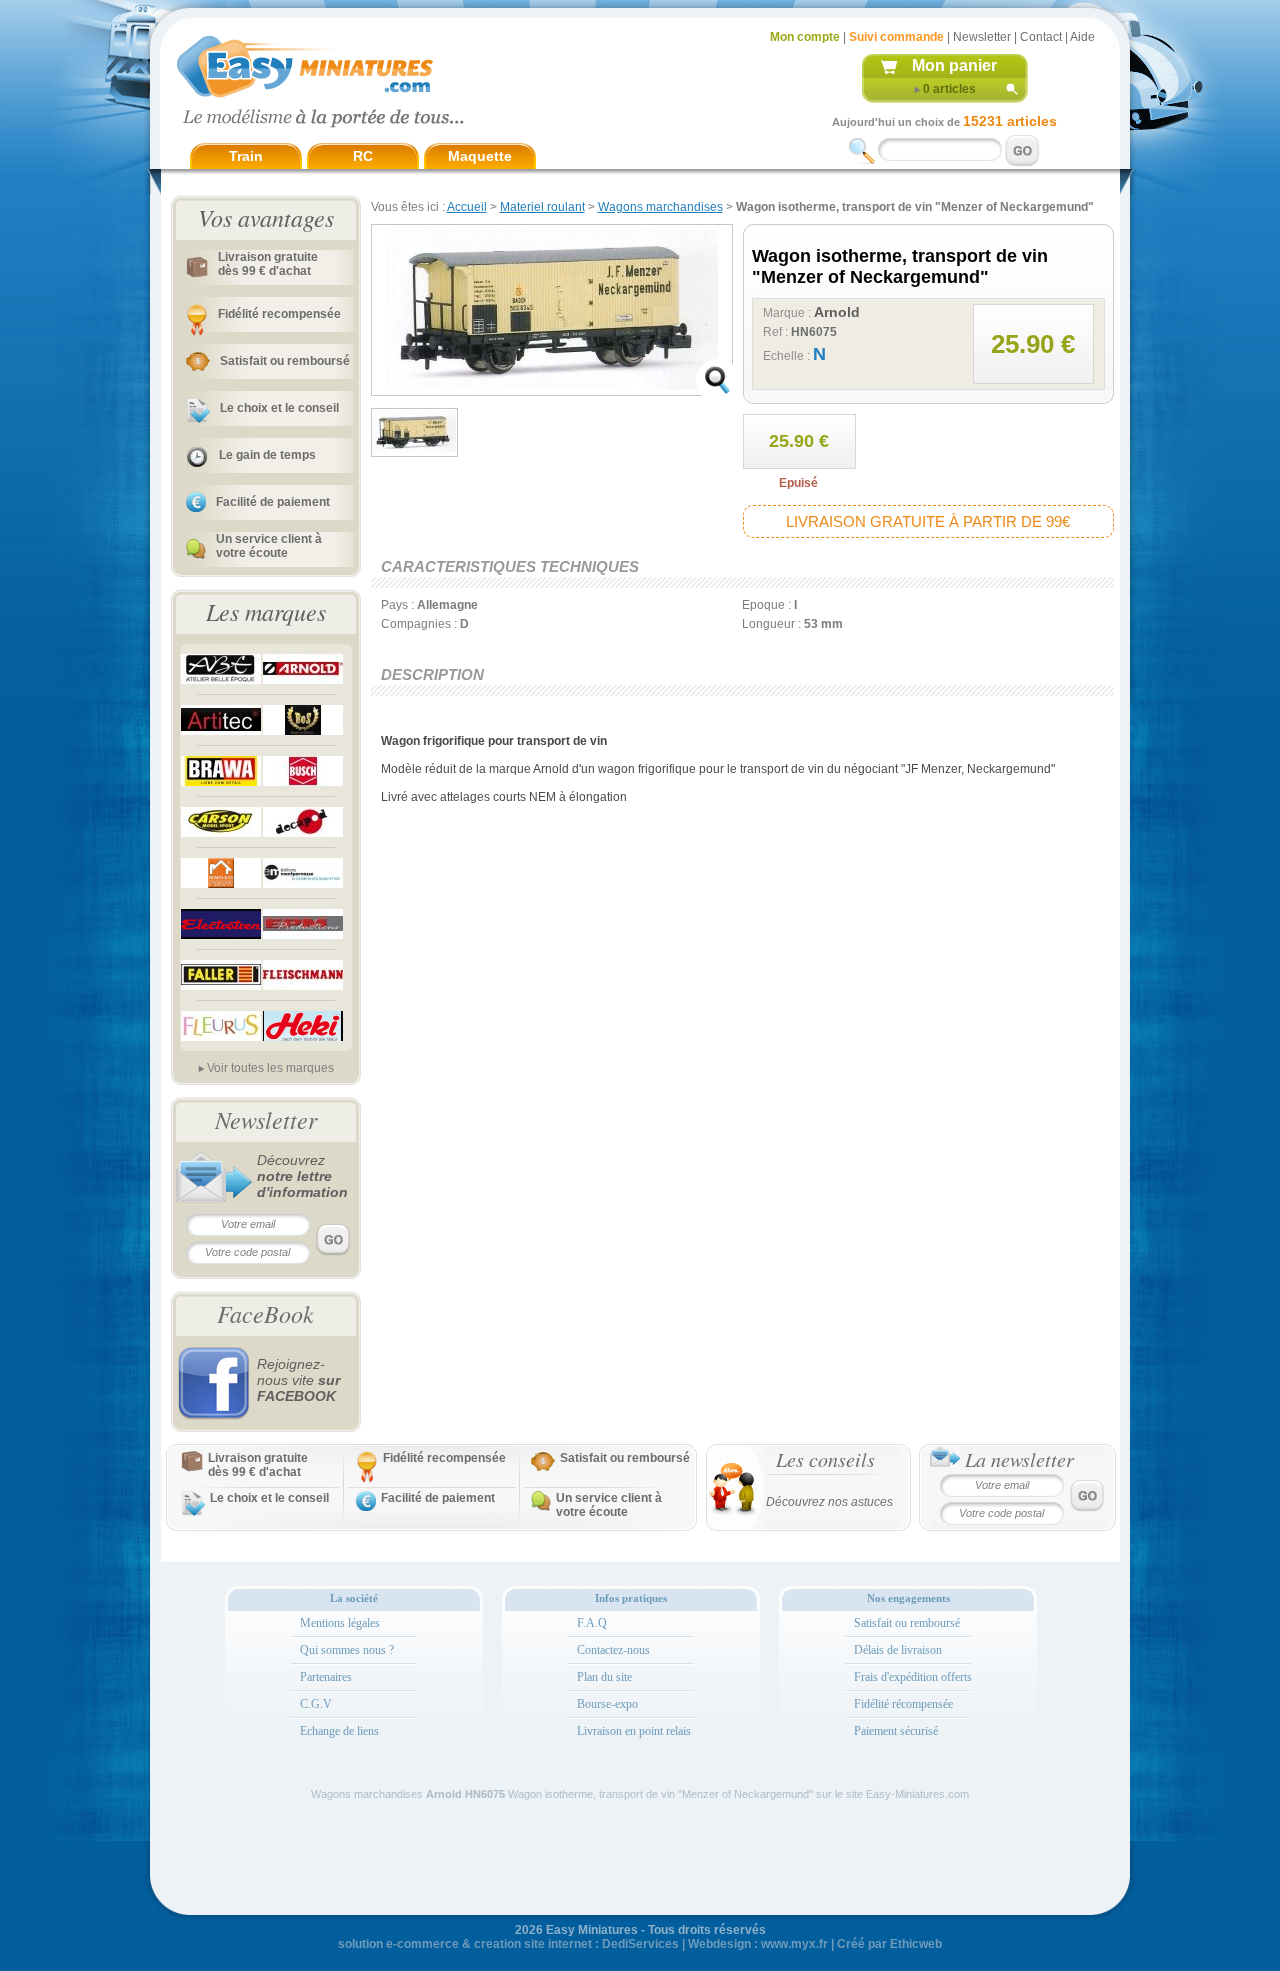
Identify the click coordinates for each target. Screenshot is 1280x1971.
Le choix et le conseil (279, 408)
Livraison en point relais (634, 1731)
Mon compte (805, 37)
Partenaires (326, 1677)
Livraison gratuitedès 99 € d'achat (268, 264)
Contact (1041, 37)
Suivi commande (896, 37)
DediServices (640, 1944)
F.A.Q (592, 1623)
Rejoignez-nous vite (298, 1380)
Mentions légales (340, 1623)
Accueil (467, 207)
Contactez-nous (613, 1650)
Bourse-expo (607, 1704)
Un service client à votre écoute (269, 546)
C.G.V (316, 1704)
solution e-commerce (398, 1944)
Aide (1082, 37)
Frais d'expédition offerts (913, 1677)
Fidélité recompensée (279, 314)
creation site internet (533, 1944)
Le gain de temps (267, 455)
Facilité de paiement (273, 502)
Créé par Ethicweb (889, 1944)
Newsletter (982, 37)
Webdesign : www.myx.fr (758, 1944)
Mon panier (954, 65)
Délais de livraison (898, 1650)
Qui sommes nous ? (347, 1650)
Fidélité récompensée (903, 1704)
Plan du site (604, 1677)
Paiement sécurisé (896, 1731)
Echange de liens (339, 1731)
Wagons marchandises (660, 207)
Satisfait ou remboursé (285, 361)
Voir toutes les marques (270, 1068)
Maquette (480, 156)
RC (363, 156)
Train (246, 156)
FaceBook (265, 1313)
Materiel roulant (542, 207)
